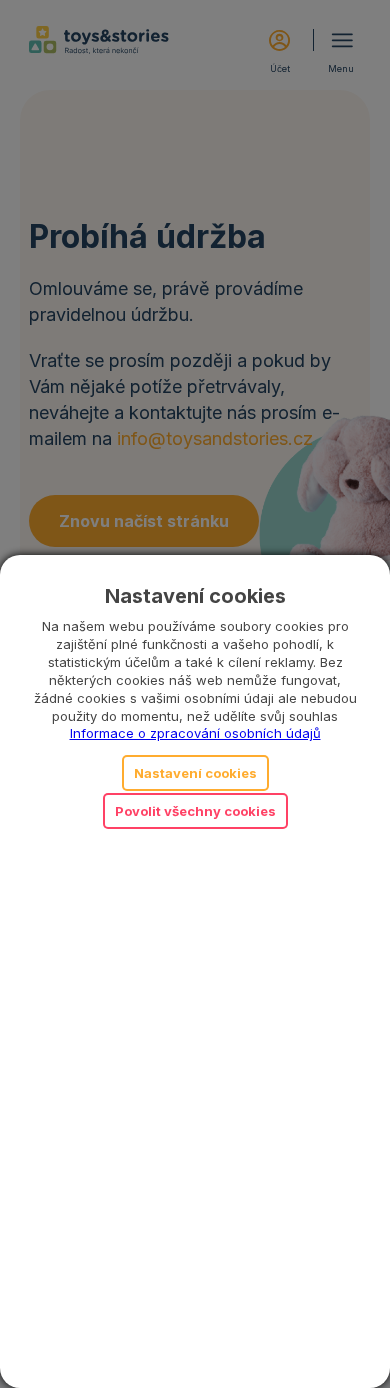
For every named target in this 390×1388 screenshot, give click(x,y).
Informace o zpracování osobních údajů (195, 733)
